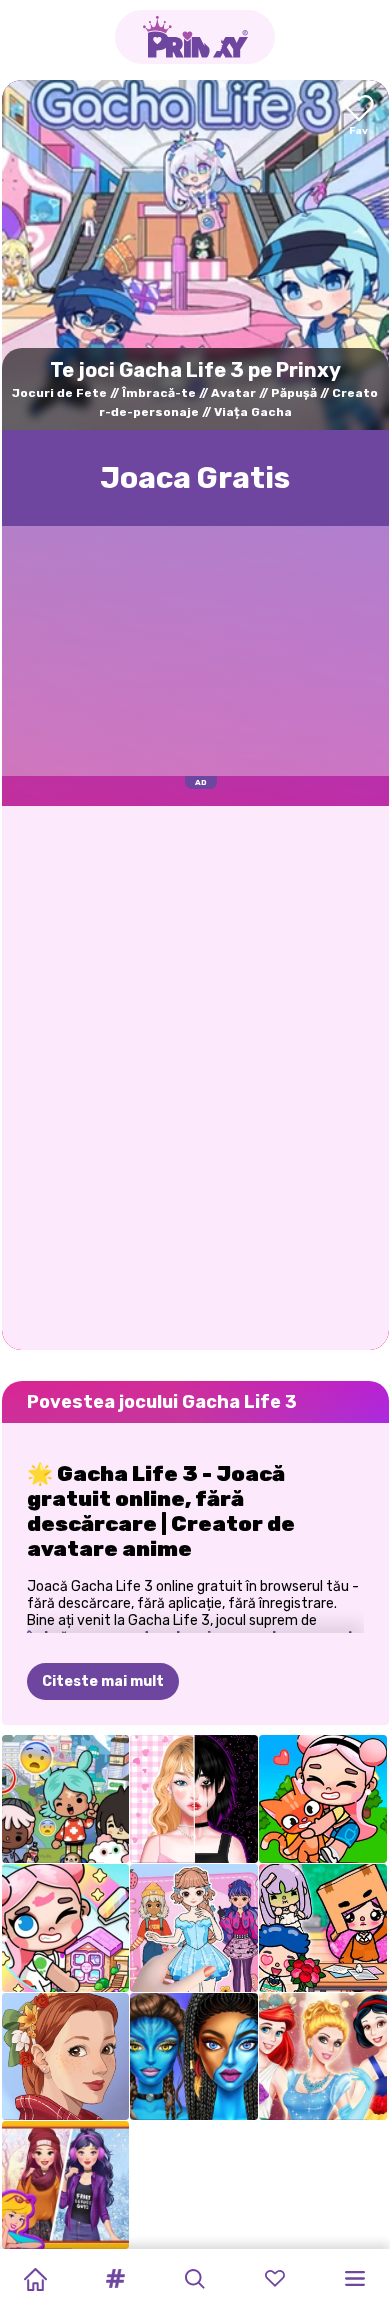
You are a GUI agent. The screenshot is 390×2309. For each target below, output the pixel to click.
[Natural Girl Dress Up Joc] (66, 2057)
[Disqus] (195, 1076)
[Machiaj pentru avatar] (194, 2057)
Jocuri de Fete (59, 393)
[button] (115, 2279)
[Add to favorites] (359, 116)
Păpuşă (294, 393)
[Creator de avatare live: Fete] (194, 1799)
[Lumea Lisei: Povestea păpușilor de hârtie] (194, 1928)
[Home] (35, 2279)
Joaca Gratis (195, 478)
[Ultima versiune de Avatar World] (66, 1928)
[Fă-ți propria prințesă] (323, 2057)
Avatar (233, 393)
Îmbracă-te (159, 393)
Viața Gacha (253, 412)
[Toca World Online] (66, 1799)
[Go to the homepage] (195, 37)
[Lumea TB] (323, 1928)
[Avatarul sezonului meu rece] (66, 2185)
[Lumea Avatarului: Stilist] (323, 1799)
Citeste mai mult (103, 1681)
